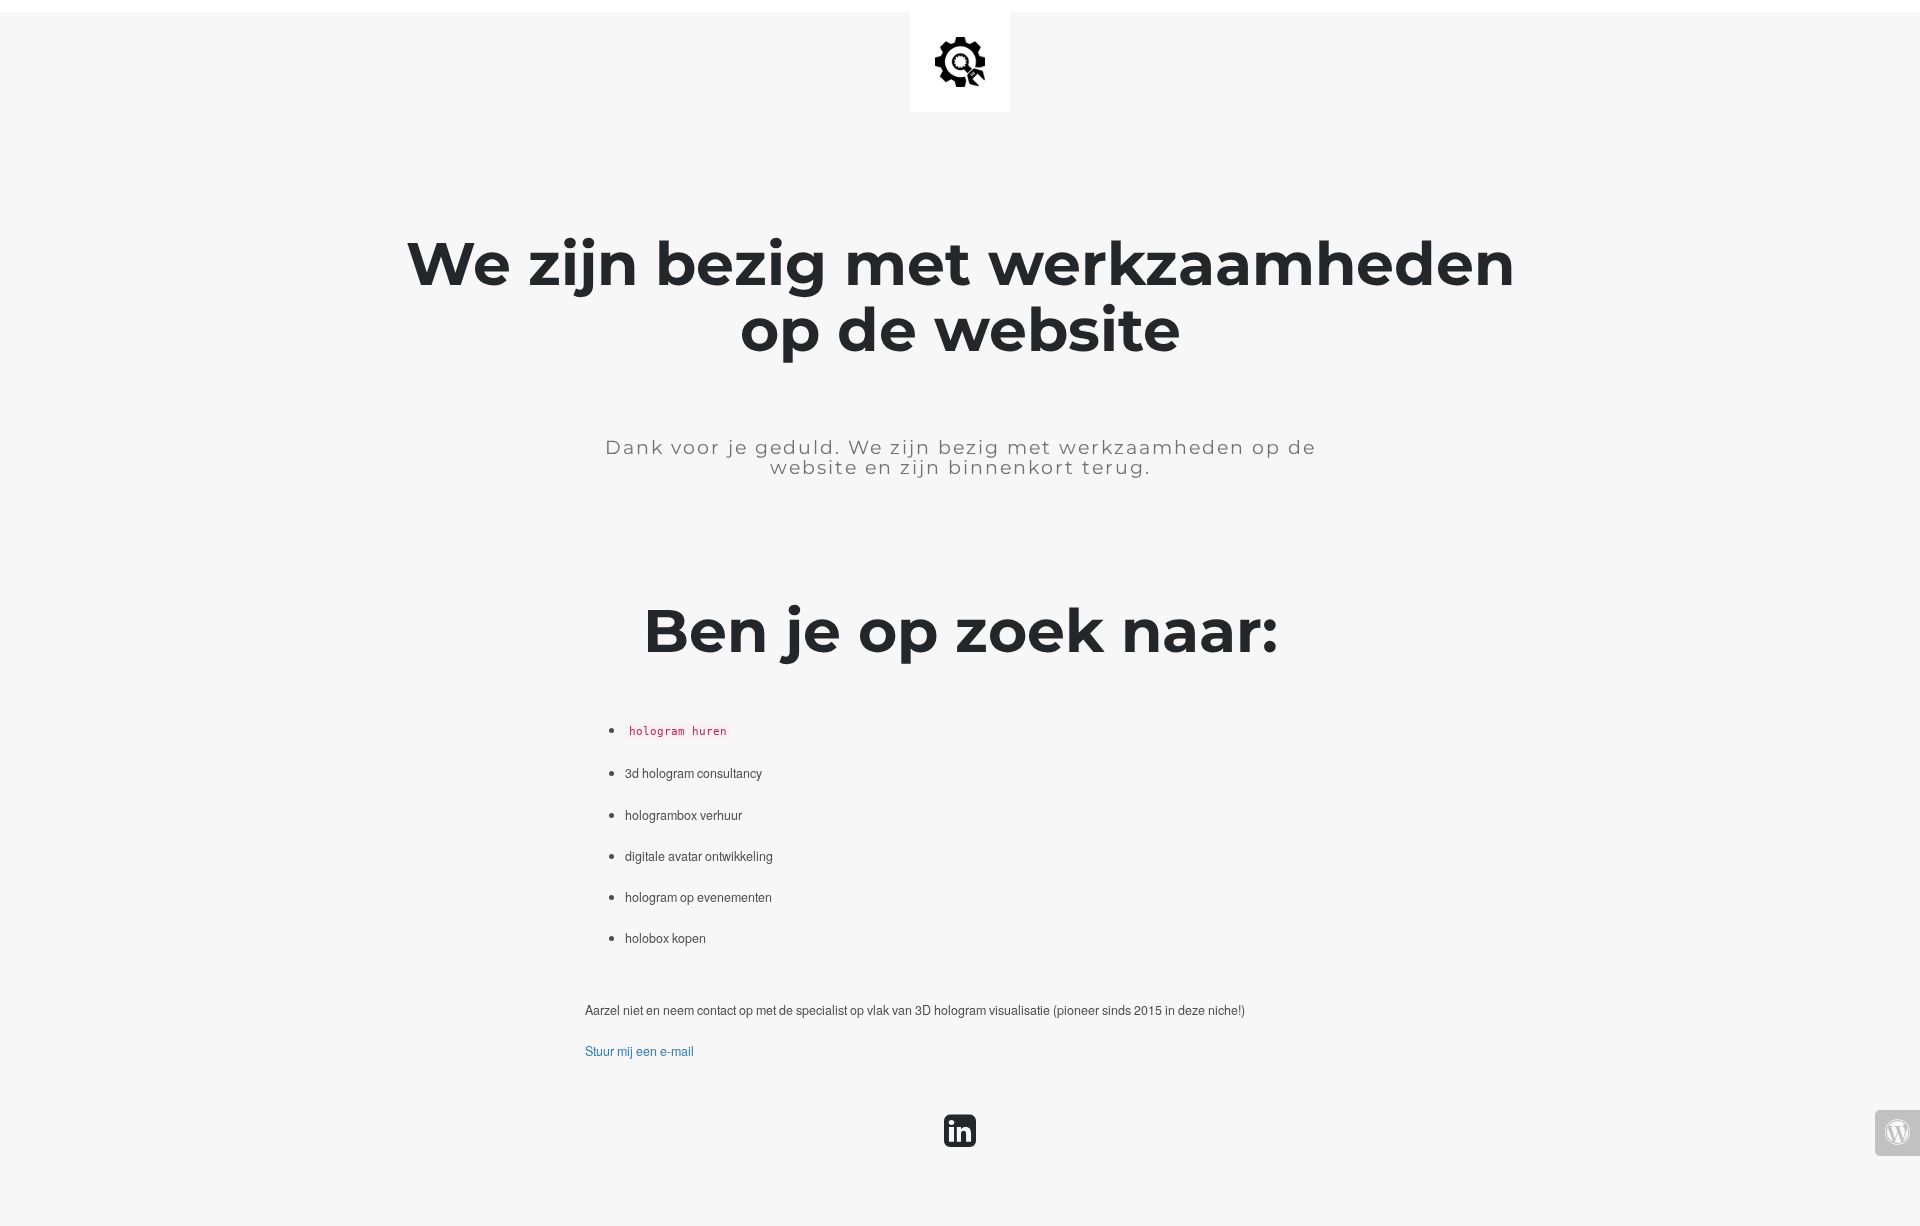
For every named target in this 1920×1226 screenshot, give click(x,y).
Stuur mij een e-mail (639, 1051)
